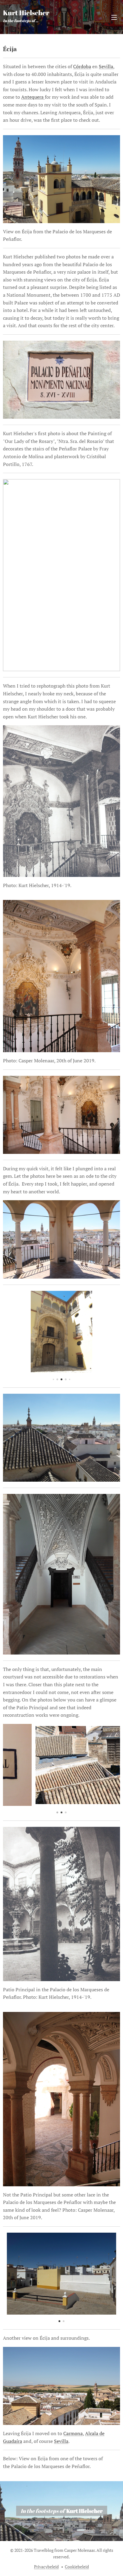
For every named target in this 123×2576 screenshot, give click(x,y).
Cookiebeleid (77, 2567)
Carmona (73, 2433)
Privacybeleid (46, 2567)
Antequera (33, 97)
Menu (114, 17)
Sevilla (106, 66)
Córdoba (82, 66)
